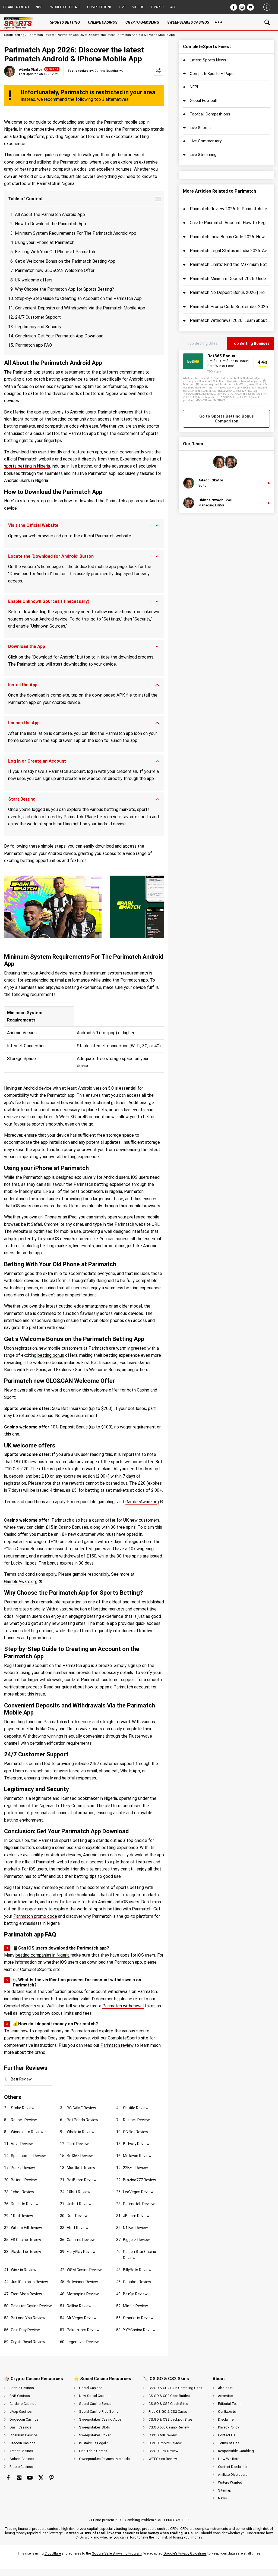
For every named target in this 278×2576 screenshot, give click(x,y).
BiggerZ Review (136, 2240)
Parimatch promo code (35, 1916)
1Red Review (22, 2216)
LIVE (122, 7)
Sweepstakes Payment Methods (104, 2459)
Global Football (203, 101)
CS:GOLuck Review (163, 2451)
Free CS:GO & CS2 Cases (168, 2412)
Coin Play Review (25, 2330)
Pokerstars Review (83, 2330)
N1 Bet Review (135, 2228)
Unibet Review (79, 2204)
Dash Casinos (20, 2427)
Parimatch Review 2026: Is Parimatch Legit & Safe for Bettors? (230, 209)
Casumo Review (81, 2240)
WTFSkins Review (163, 2459)
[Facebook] (234, 7)
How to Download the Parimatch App (50, 224)
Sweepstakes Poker (95, 2435)
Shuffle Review (136, 2108)
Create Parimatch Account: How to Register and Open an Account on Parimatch (230, 223)
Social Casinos (91, 2388)
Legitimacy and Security (38, 327)
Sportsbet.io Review (28, 2156)
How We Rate (229, 2459)
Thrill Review (78, 2144)
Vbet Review (78, 2228)
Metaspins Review (83, 2294)
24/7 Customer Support (38, 317)
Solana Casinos (22, 2459)
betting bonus (51, 1355)
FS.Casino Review (26, 2240)
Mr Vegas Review (82, 2318)
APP (173, 7)
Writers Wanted (230, 2482)
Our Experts (227, 2412)
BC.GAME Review (81, 2108)
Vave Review (22, 2144)
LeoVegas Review (138, 2192)
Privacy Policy (228, 2427)
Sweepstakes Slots (94, 2427)
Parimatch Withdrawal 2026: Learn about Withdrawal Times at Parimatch (230, 320)
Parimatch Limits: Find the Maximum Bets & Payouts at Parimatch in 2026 (230, 264)
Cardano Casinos (23, 2404)
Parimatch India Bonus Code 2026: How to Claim (230, 237)
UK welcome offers (34, 280)
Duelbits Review (25, 2204)
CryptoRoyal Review (28, 2342)
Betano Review (24, 2180)
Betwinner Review (82, 2282)
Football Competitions (210, 114)
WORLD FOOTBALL (65, 7)
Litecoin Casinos (23, 2443)
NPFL (40, 7)
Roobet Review (24, 2120)
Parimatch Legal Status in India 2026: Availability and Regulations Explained (230, 251)
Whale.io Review (81, 2132)
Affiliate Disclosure (233, 2475)
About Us (225, 2388)
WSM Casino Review (84, 2270)
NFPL (195, 87)
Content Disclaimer (233, 2467)
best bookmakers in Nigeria (96, 1191)
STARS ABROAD (16, 7)
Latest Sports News (208, 60)
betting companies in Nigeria (42, 1955)
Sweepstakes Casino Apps (100, 2419)
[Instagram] (242, 7)
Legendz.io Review (83, 2342)
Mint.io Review (135, 2306)
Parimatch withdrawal (123, 2006)
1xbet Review (23, 2192)
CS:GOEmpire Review (165, 2443)
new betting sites (69, 1623)
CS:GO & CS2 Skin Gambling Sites (175, 2388)
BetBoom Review (82, 2180)
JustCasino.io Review (29, 2282)
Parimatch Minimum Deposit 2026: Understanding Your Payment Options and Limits (230, 279)
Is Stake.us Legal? (93, 2443)
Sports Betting (14, 35)
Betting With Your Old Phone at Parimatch (55, 252)
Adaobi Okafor (31, 70)
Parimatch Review (41, 35)
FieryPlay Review (81, 2252)
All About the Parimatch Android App (50, 214)
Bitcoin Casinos (22, 2388)
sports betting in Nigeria (27, 466)
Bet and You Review (28, 2318)
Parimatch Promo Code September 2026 (229, 307)
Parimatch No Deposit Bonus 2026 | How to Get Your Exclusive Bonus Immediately (230, 292)
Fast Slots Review (26, 2294)
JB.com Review (136, 2216)
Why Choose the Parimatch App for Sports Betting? (64, 289)
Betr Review (21, 2079)
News (222, 2498)
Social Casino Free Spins (99, 2412)
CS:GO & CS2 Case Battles (169, 2396)
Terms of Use (229, 2443)
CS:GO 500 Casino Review (169, 2427)
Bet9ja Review (135, 2294)
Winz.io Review (24, 2270)
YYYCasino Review (139, 2330)
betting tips (85, 1876)
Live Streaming (203, 155)
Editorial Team (229, 2404)
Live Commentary (206, 141)
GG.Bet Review (136, 2132)
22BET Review (135, 2168)
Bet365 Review (80, 2156)
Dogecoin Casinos (24, 2419)
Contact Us (227, 2435)
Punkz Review (23, 2168)
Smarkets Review (138, 2318)
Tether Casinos (21, 2451)
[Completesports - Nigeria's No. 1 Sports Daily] (20, 22)
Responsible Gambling (236, 2451)
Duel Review (77, 2216)
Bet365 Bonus (221, 356)
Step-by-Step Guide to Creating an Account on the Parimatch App (78, 298)
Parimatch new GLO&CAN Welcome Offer (55, 270)
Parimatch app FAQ (34, 345)
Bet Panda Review (83, 2120)
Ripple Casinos (21, 2467)
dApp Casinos (21, 2412)
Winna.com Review (27, 2132)
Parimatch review (117, 2045)
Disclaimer (226, 2419)
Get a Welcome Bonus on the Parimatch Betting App (65, 261)
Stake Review (23, 2108)
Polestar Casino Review (31, 2306)
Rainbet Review (136, 2120)
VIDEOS (138, 7)
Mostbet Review (81, 2168)
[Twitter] (41, 2478)
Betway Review (136, 2144)
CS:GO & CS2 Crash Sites (168, 2404)
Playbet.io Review (26, 2252)
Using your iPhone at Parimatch (45, 242)
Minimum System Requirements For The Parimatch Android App (76, 233)
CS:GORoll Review (163, 2435)
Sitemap (225, 2490)
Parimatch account (67, 771)
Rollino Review (79, 2306)
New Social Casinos (95, 2396)
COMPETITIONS (100, 7)
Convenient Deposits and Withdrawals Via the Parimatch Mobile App (80, 308)
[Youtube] (250, 7)
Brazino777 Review (140, 2180)
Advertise (225, 2396)
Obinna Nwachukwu (215, 500)
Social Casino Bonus (95, 2404)
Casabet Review (137, 2282)
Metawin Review (137, 2156)
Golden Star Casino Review (140, 2255)
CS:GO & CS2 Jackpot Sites (170, 2419)
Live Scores (200, 128)
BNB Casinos (20, 2396)
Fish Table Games (93, 2451)
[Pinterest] (52, 2478)
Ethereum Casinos (24, 2435)
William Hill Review (26, 2228)
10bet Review (79, 2192)
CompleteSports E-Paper (212, 74)
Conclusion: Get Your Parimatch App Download (59, 336)
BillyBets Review (137, 2270)
